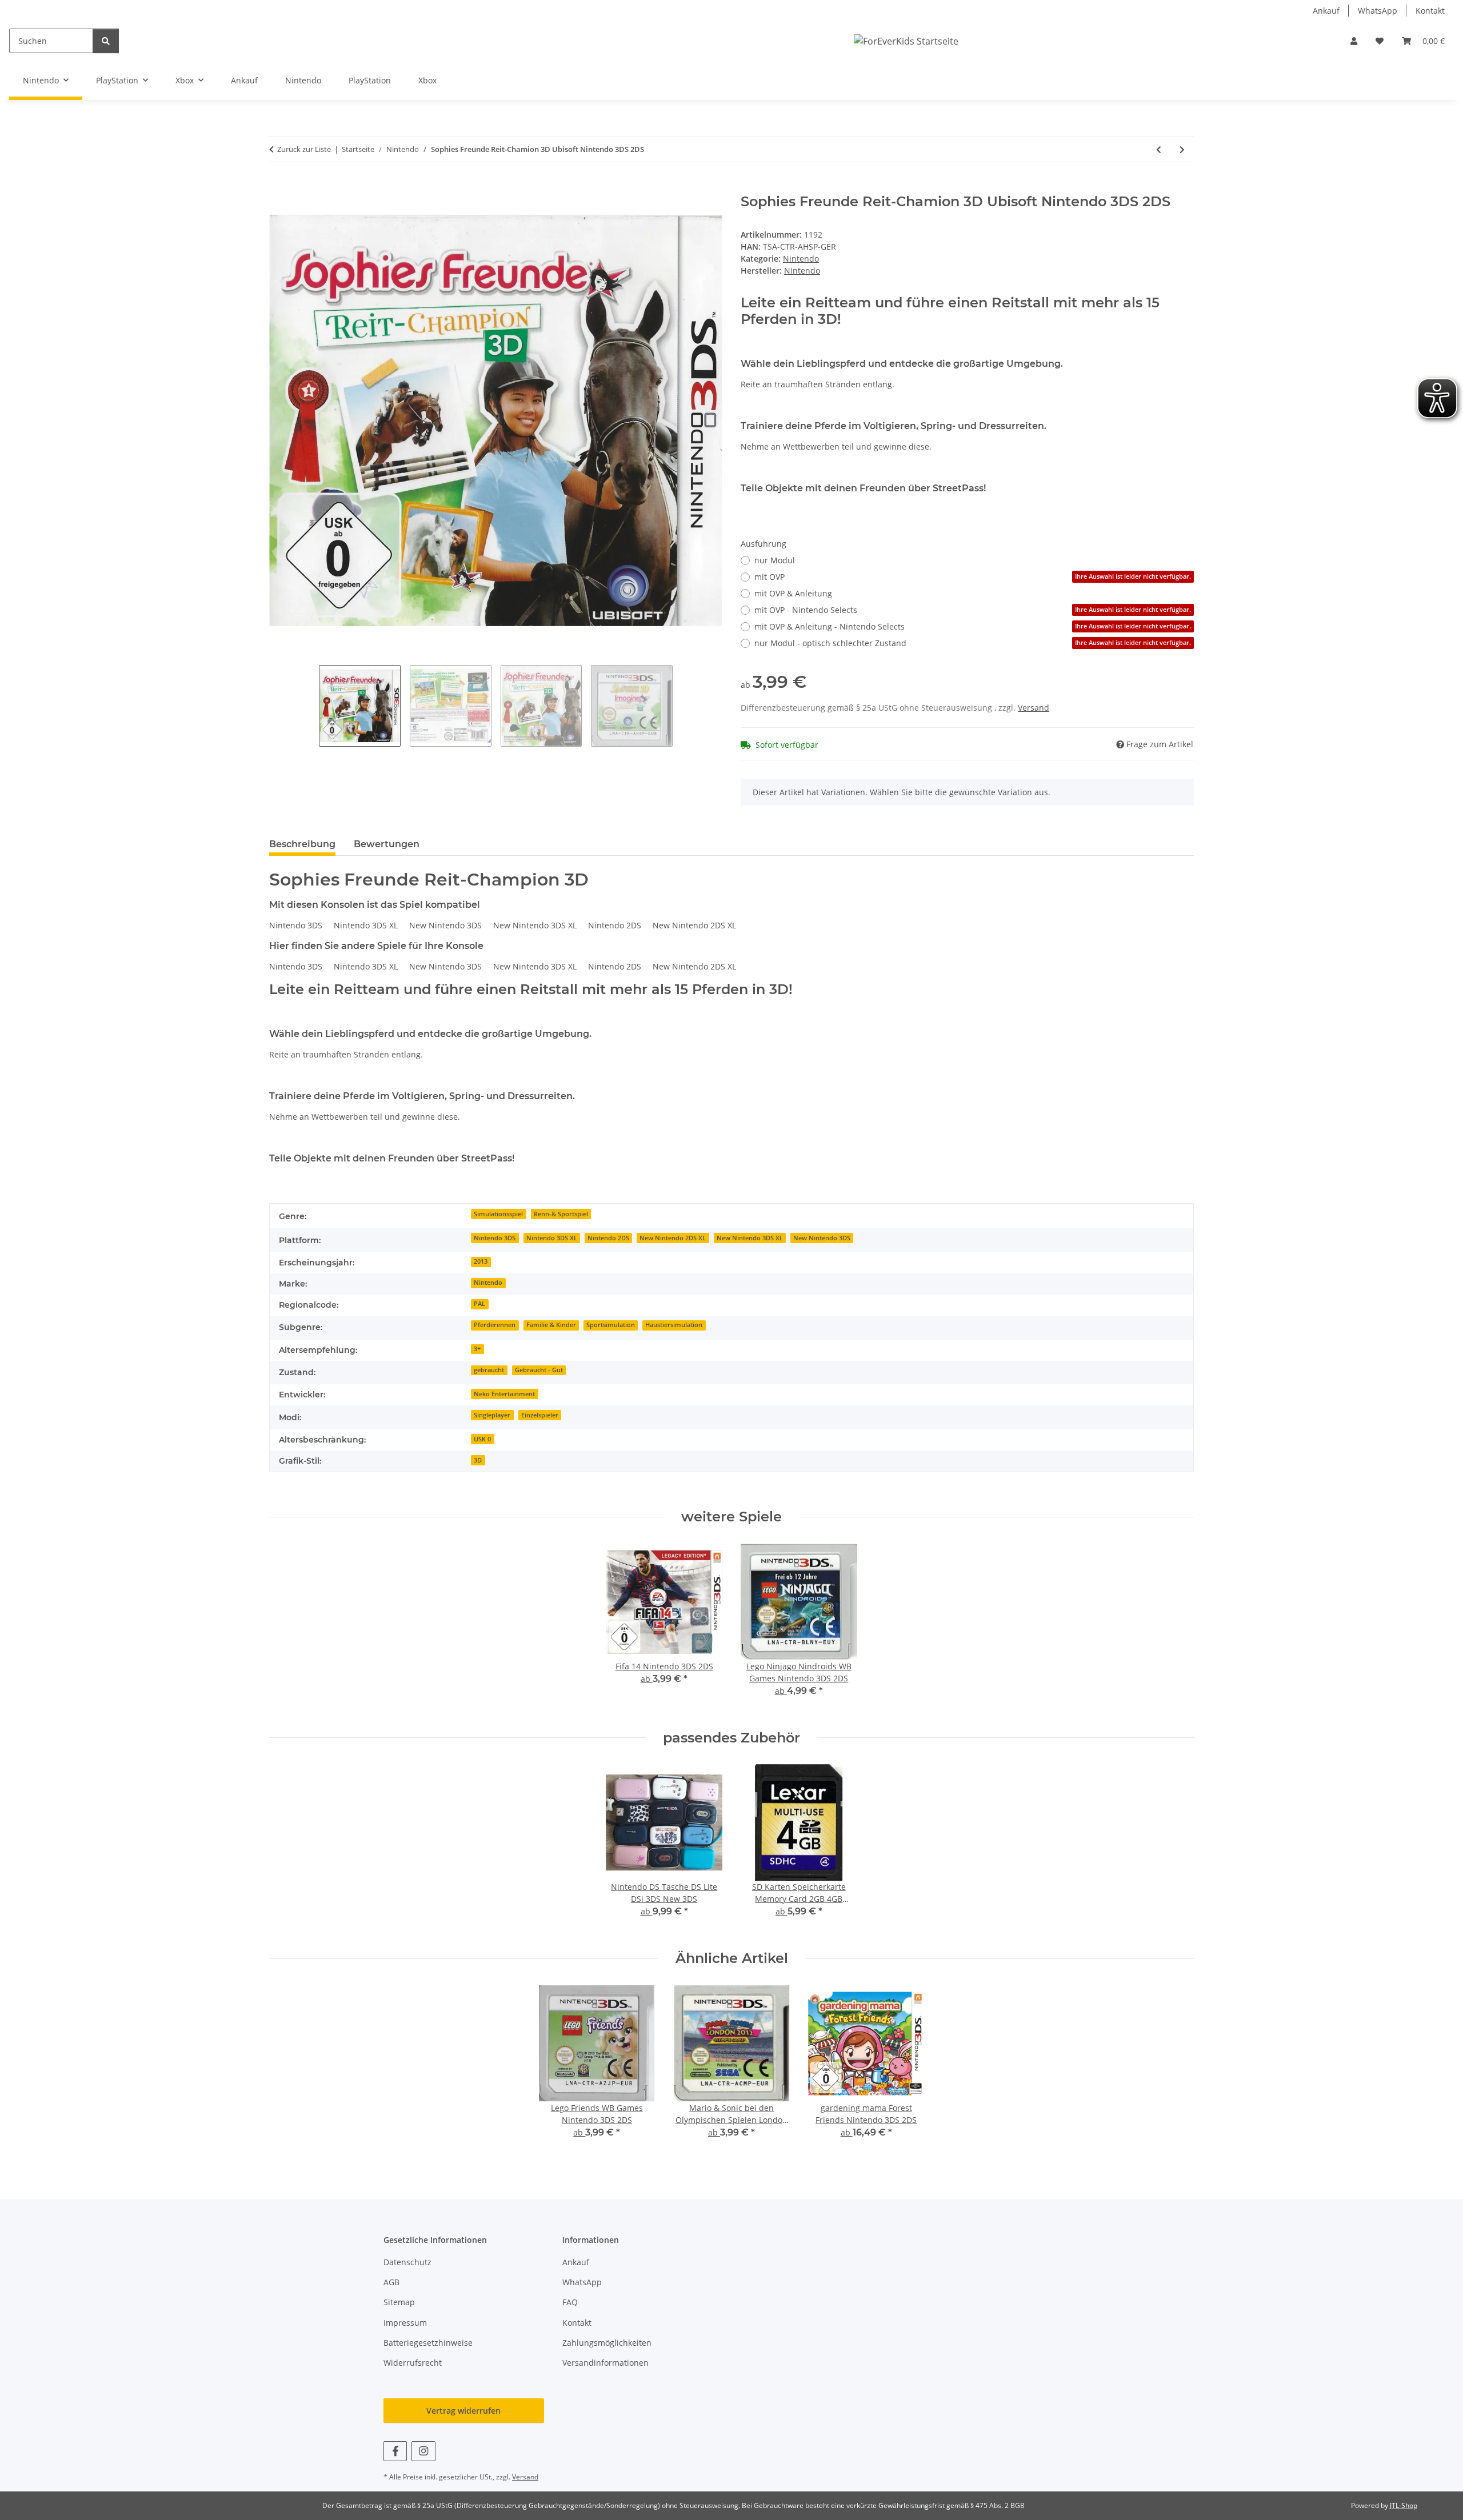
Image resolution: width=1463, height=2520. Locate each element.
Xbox (427, 80)
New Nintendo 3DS (822, 1238)
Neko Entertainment (504, 1394)
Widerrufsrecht (413, 2363)
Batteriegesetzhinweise (428, 2343)
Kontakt (1430, 11)
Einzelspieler (540, 1415)
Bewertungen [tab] (387, 844)
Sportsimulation (611, 1325)
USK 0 (482, 1439)
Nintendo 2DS (608, 1238)
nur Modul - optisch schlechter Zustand (973, 643)
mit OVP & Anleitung (793, 593)
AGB (391, 2282)
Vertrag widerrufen (463, 2411)
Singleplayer (492, 1415)
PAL (479, 1304)
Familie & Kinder (551, 1325)
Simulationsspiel (498, 1214)
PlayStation (370, 80)
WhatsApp (1378, 11)
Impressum (405, 2323)
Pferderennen (495, 1325)
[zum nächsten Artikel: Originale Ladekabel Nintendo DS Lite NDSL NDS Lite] (1182, 149)
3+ (477, 1349)
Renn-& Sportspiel (561, 1214)
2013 (481, 1261)
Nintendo (303, 80)
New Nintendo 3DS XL (750, 1238)
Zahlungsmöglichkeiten (607, 2343)
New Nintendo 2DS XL (673, 1238)
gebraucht (489, 1370)
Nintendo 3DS (495, 1238)
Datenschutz (407, 2262)
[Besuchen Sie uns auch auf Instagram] (423, 2451)
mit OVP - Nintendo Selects (973, 610)
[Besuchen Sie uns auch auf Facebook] (395, 2451)
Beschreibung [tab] (302, 844)
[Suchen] (106, 41)
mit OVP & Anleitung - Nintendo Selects (973, 626)
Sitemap (399, 2302)
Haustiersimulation (674, 1325)
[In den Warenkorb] (278, 187)
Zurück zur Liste (304, 149)
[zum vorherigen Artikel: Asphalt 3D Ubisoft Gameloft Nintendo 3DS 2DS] (1159, 149)
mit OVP (973, 577)
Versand (1034, 708)
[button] (1354, 41)
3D (478, 1460)
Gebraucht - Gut (539, 1370)
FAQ (570, 2302)
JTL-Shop (1404, 2505)
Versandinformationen (605, 2363)
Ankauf (1326, 11)
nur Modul (775, 560)
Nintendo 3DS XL (552, 1238)
